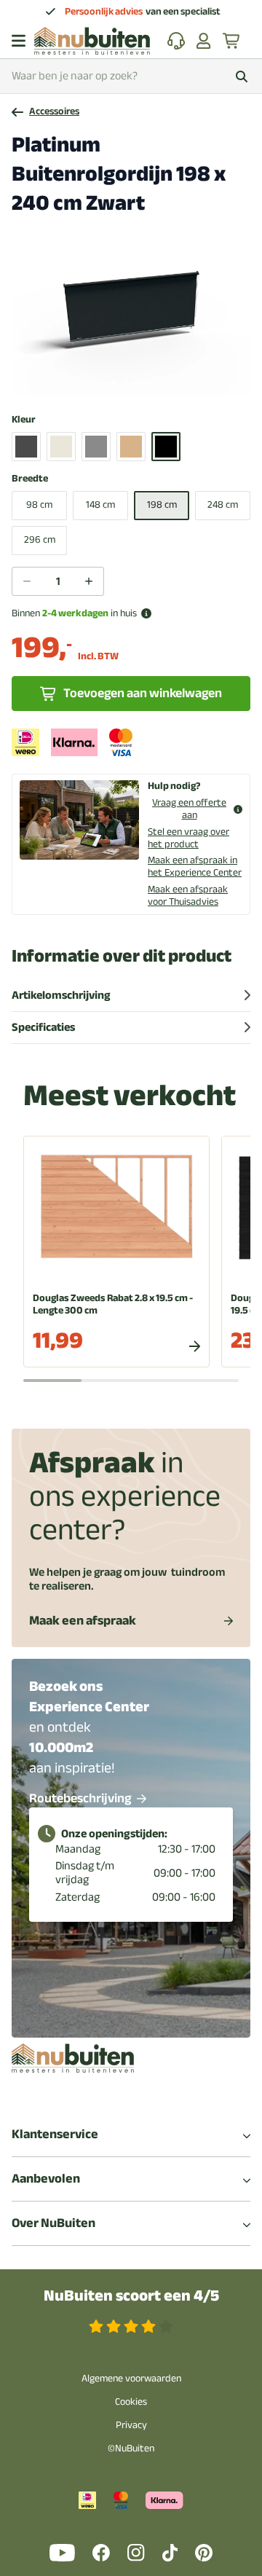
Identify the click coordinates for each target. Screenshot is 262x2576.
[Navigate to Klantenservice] (176, 41)
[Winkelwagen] (232, 41)
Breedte (30, 479)
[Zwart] (166, 447)
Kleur (24, 420)
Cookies (131, 2402)
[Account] (204, 41)
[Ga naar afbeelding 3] (137, 382)
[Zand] (131, 447)
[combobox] (131, 76)
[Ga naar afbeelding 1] (114, 382)
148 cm (100, 504)
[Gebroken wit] (61, 447)
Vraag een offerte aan (189, 809)
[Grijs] (96, 447)
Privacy (131, 2425)
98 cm (39, 504)
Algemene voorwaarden (131, 2378)
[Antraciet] (26, 447)
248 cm (223, 504)
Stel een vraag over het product (188, 838)
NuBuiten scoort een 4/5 (131, 2296)
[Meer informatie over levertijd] (146, 613)
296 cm (40, 539)
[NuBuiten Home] (92, 41)
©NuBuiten (131, 2448)
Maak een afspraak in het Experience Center (195, 866)
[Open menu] (19, 41)
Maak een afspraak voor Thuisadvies (188, 895)
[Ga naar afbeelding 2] (125, 382)
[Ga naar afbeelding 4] (148, 382)
